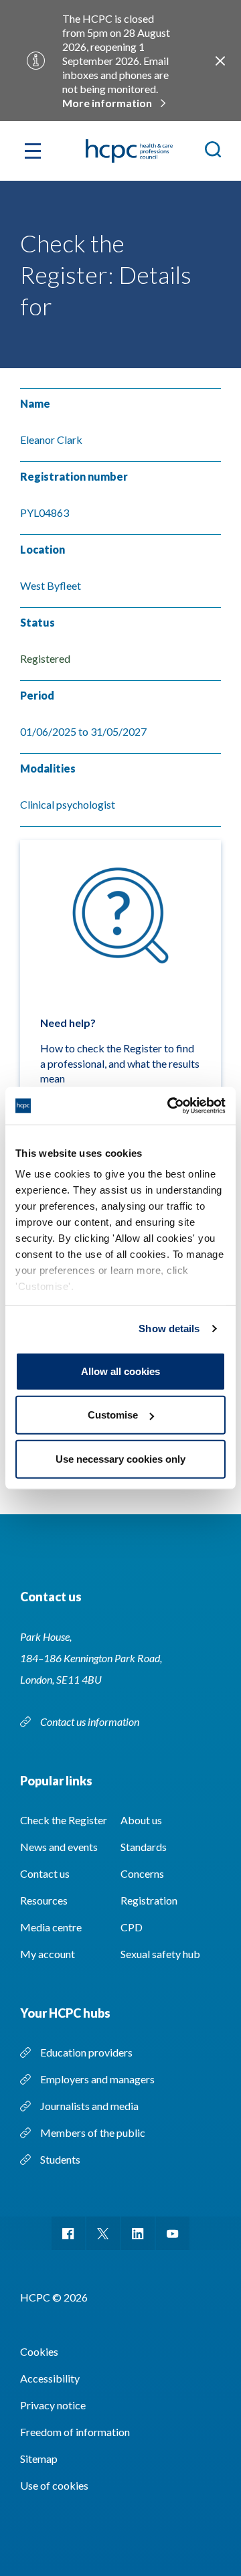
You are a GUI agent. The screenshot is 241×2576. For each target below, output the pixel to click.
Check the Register (64, 1820)
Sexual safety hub (160, 1954)
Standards (144, 1847)
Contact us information (91, 1721)
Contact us (45, 1873)
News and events (59, 1847)
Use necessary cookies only (120, 1458)
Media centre (51, 1927)
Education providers (86, 2052)
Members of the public (93, 2132)
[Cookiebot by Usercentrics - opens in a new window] (170, 1106)
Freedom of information (75, 2432)
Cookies (39, 2351)
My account (48, 1954)
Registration (149, 1900)
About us (141, 1820)
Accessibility (50, 2378)
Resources (44, 1900)
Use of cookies (54, 2485)
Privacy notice (53, 2405)
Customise (113, 1415)
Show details (169, 1329)
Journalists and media (89, 2106)
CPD (132, 1927)
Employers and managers (97, 2079)
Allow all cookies (120, 1371)
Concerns (142, 1873)
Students (60, 2159)
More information (107, 103)
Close (220, 61)
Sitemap (39, 2459)
